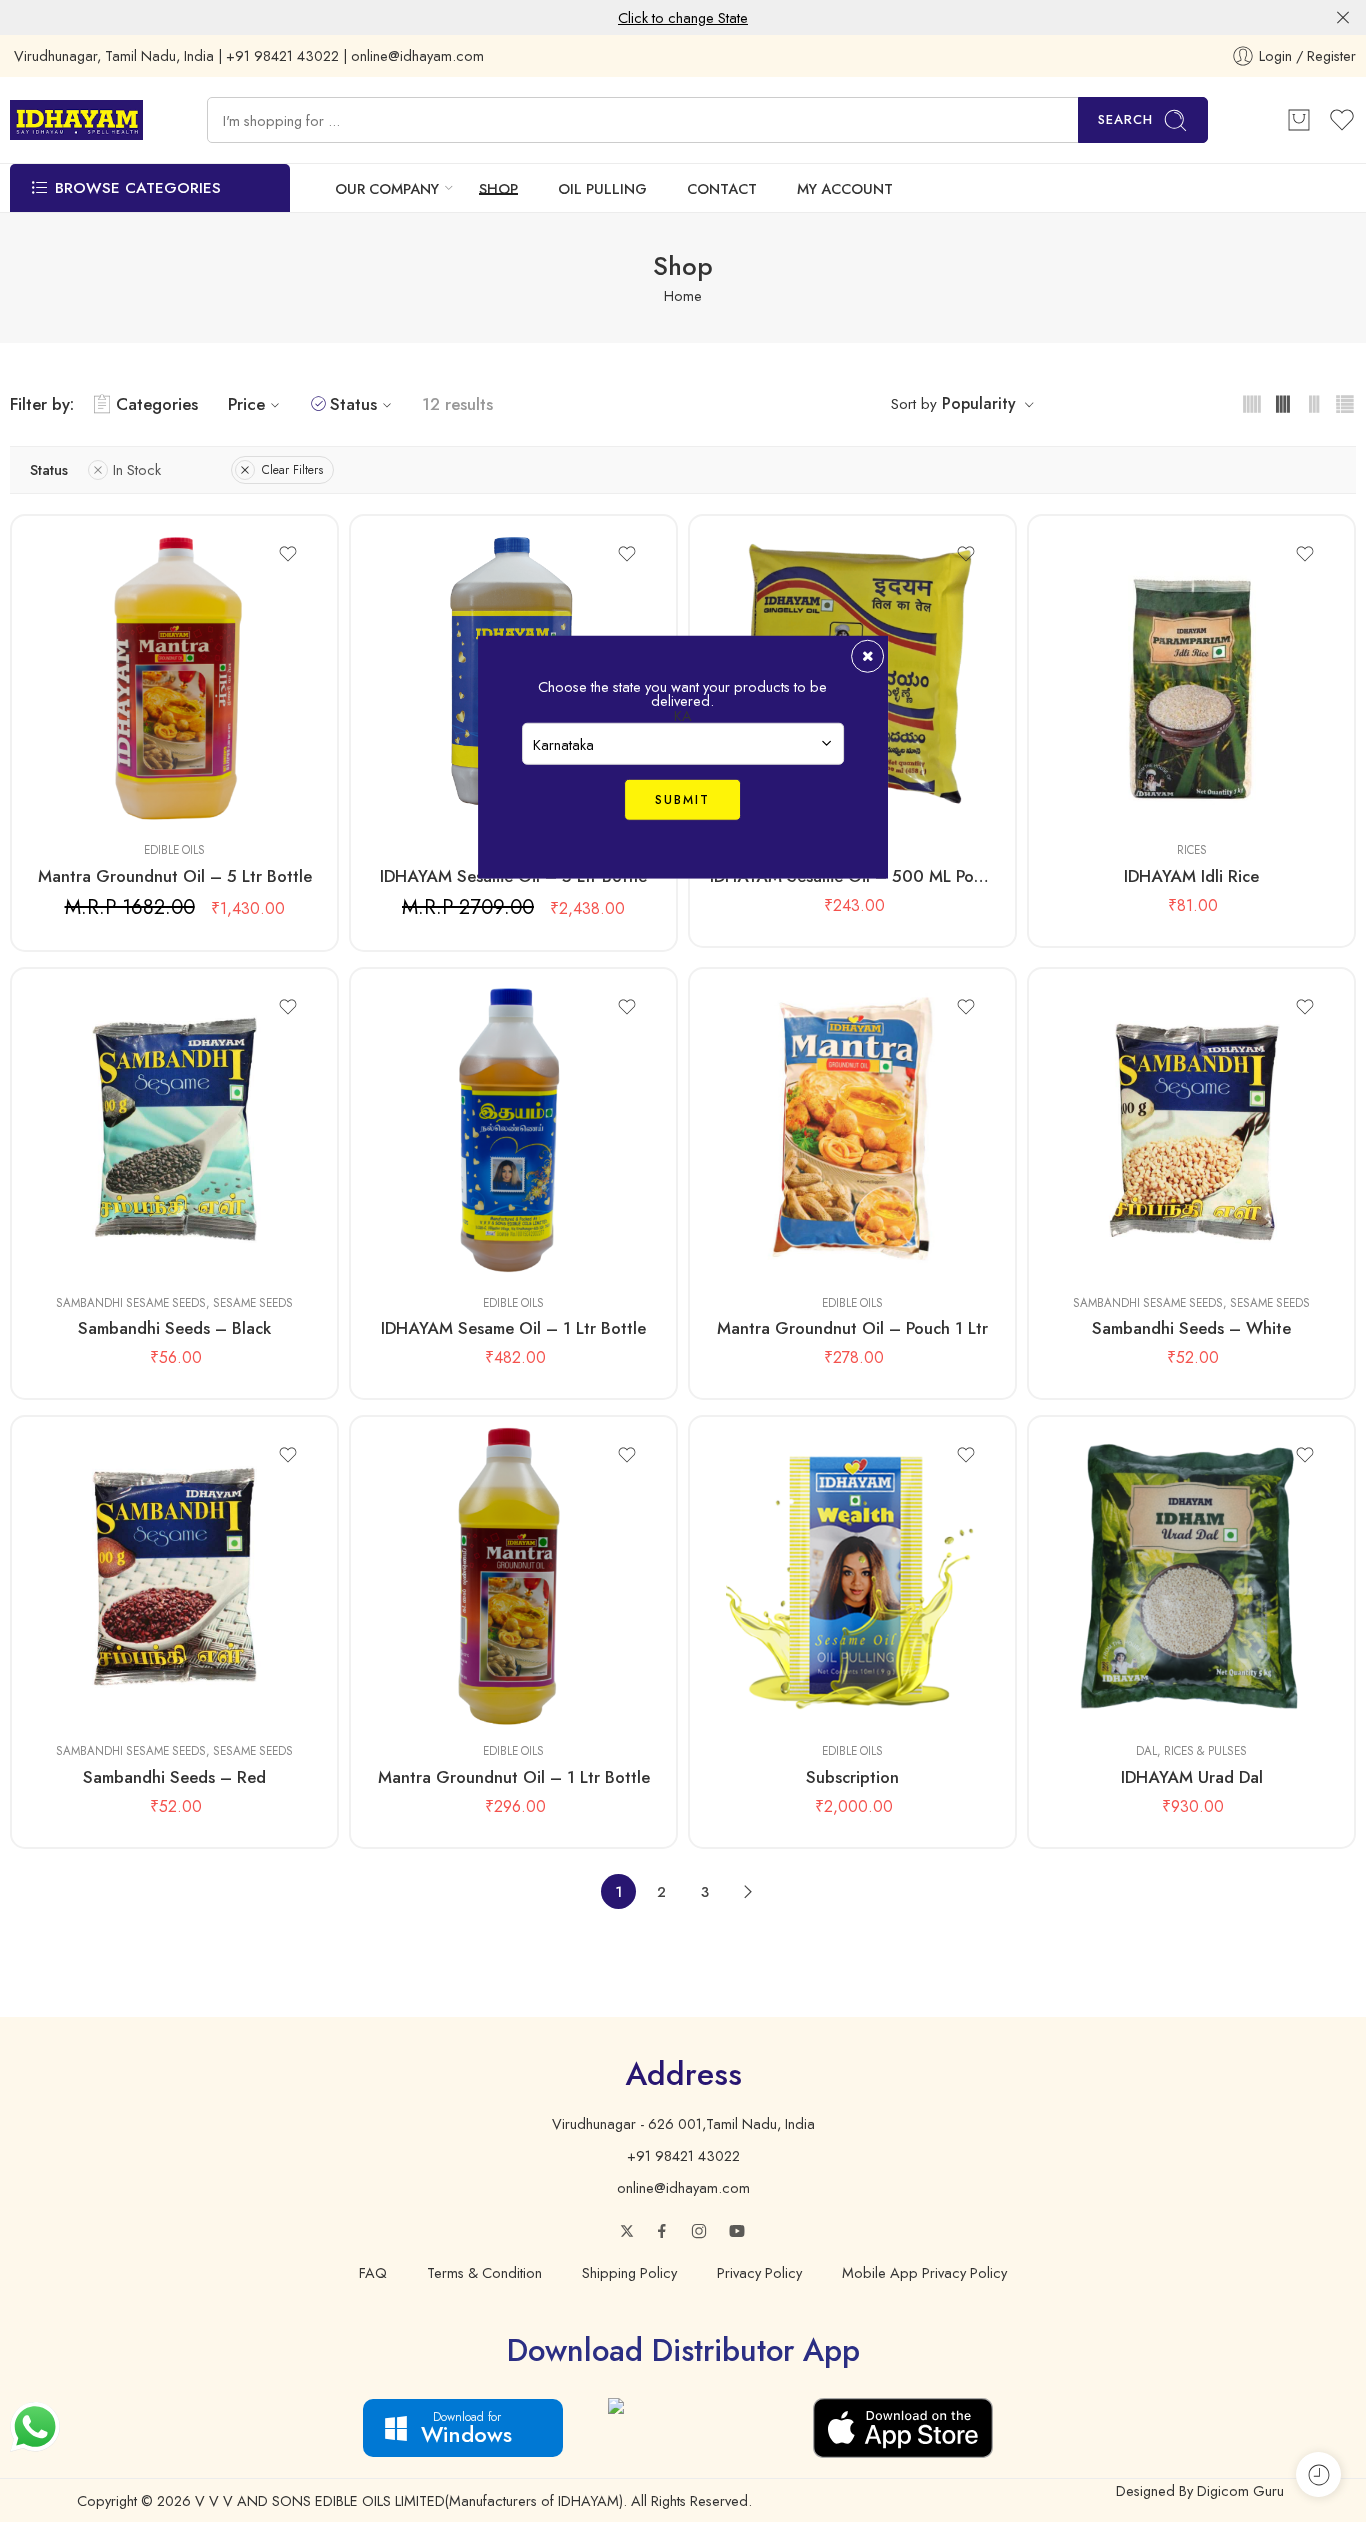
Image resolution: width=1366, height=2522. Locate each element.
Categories (157, 404)
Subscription (852, 1777)
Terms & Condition (484, 2272)
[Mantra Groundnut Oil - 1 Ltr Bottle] (513, 1577)
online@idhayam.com (683, 2187)
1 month (765, 1638)
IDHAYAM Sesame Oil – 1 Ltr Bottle (513, 1328)
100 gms (87, 1219)
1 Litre (425, 1249)
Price (246, 404)
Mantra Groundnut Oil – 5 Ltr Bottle (175, 876)
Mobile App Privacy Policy (924, 2272)
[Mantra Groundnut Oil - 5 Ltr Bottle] (174, 676)
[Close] (1343, 18)
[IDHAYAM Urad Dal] (1191, 1577)
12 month (764, 1698)
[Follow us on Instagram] (699, 2231)
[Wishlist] (288, 554)
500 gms (87, 1249)
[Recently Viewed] (1318, 2474)
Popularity (979, 403)
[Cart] (1299, 120)
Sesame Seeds (253, 1303)
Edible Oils (174, 850)
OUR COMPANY (387, 188)
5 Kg (1103, 1698)
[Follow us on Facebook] (662, 2231)
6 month (765, 1668)
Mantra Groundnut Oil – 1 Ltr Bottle (514, 1777)
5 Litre (86, 797)
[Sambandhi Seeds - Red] (174, 1577)
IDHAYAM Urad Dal (1192, 1777)
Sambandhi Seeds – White (1191, 1328)
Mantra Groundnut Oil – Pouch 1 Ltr (852, 1328)
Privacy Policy (759, 2272)
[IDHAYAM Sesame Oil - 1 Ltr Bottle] (513, 1129)
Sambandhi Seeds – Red (174, 1777)
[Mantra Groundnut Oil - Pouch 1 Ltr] (852, 1129)
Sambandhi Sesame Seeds (131, 1303)
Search (1125, 119)
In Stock (137, 469)
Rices (1192, 850)
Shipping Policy (629, 2272)
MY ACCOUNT (845, 188)
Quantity (55, 770)
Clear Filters (292, 470)
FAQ (373, 2272)
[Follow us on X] (627, 2231)
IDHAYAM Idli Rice (1191, 876)
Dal (1146, 1751)
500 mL (426, 1219)
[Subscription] (852, 1577)
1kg (1103, 797)
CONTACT (722, 188)
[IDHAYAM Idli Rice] (1191, 676)
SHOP (498, 188)
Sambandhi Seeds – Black (174, 1328)
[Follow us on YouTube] (737, 2231)
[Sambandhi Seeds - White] (1191, 1129)
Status (353, 404)
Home (683, 295)
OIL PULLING (602, 188)
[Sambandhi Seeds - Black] (174, 1129)
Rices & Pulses (1205, 1751)
